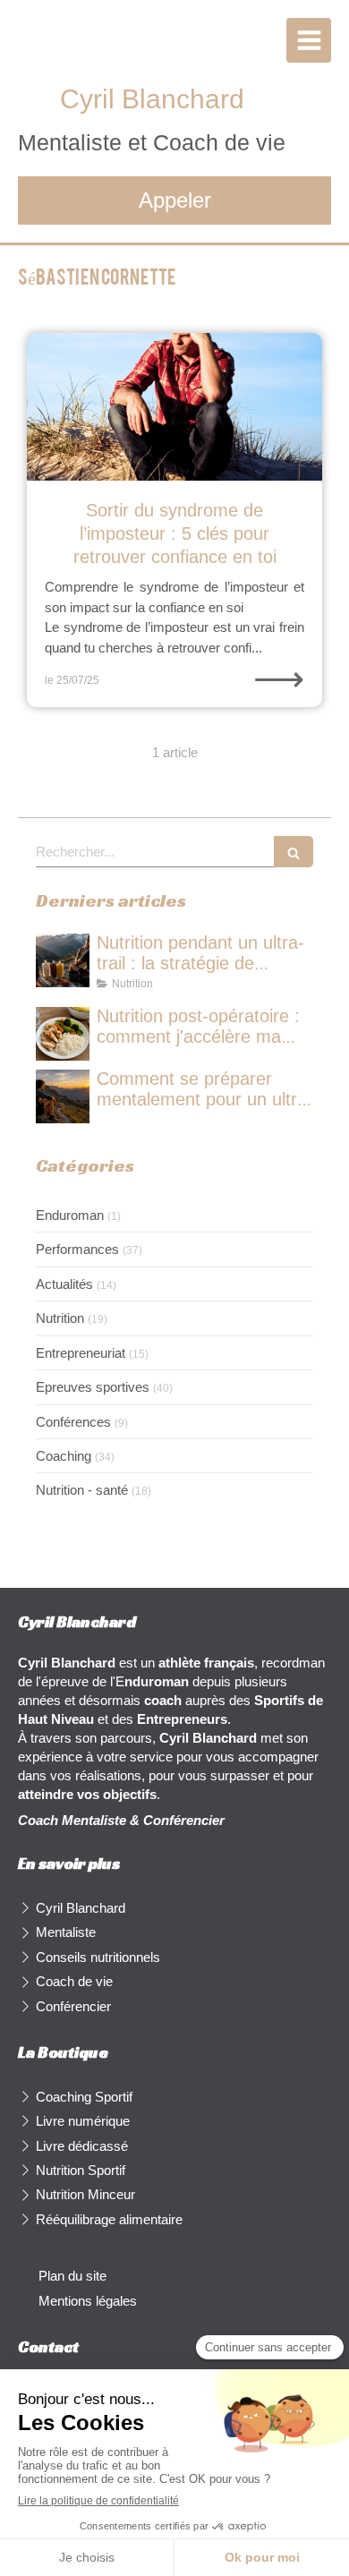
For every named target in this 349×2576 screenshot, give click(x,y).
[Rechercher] (294, 852)
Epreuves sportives (93, 1387)
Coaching (64, 1456)
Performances (77, 1249)
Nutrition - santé (82, 1490)
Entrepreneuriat (81, 1353)
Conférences (73, 1422)
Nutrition (60, 1318)
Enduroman (70, 1215)
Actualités (64, 1284)
